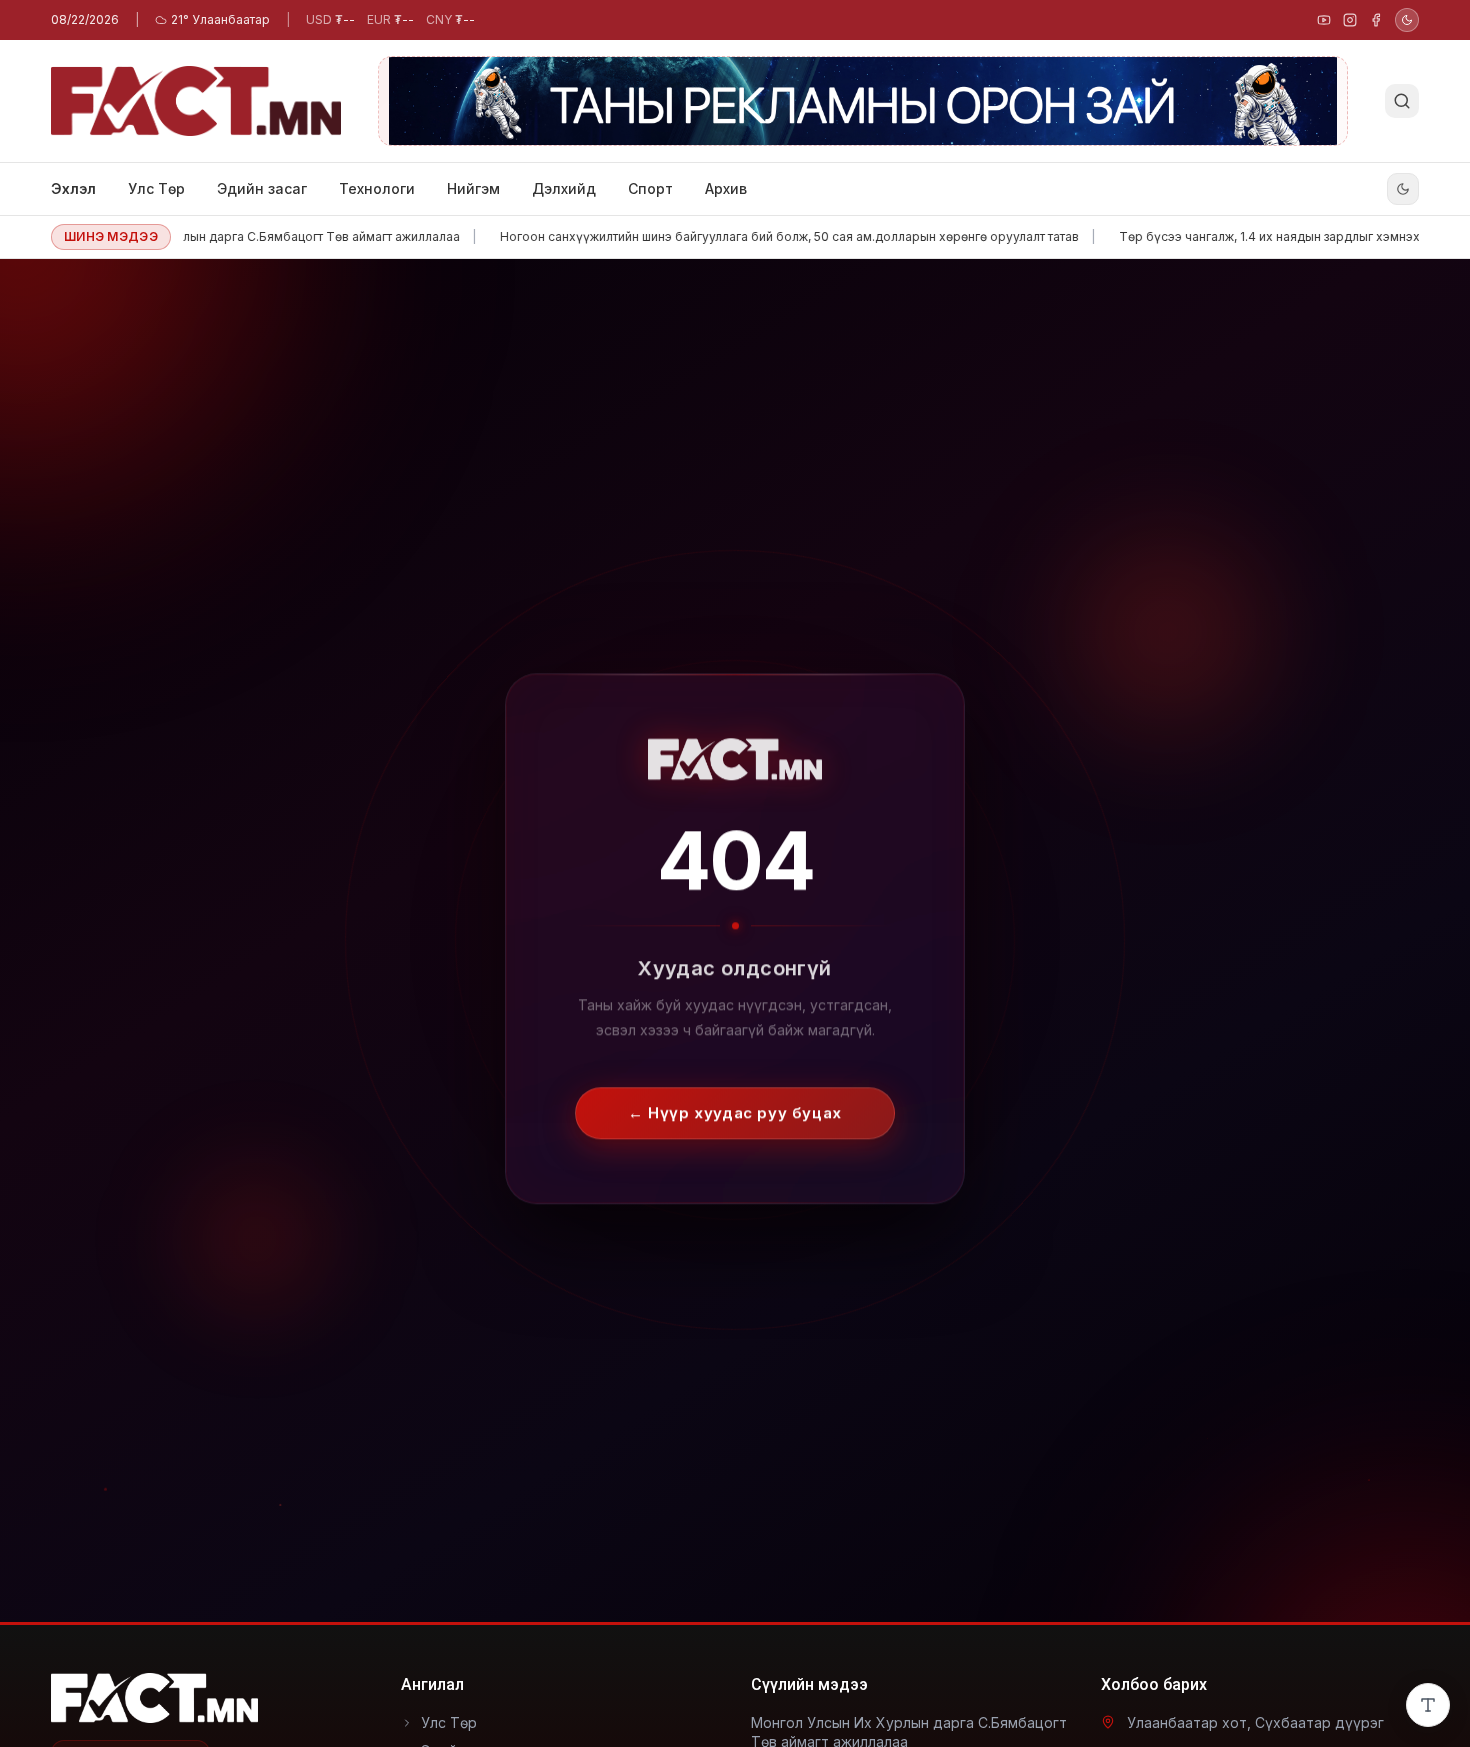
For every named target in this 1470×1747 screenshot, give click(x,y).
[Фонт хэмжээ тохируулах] (1428, 1705)
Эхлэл (73, 188)
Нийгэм (473, 188)
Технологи (377, 188)
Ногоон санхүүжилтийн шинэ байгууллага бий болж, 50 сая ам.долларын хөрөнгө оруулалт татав (746, 236)
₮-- (330, 19)
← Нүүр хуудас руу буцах (735, 1096)
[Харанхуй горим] (1407, 20)
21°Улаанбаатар (220, 19)
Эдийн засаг (262, 188)
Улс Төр (156, 188)
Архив (726, 188)
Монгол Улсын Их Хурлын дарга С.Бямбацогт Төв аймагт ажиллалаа (212, 236)
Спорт (650, 188)
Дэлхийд (564, 188)
